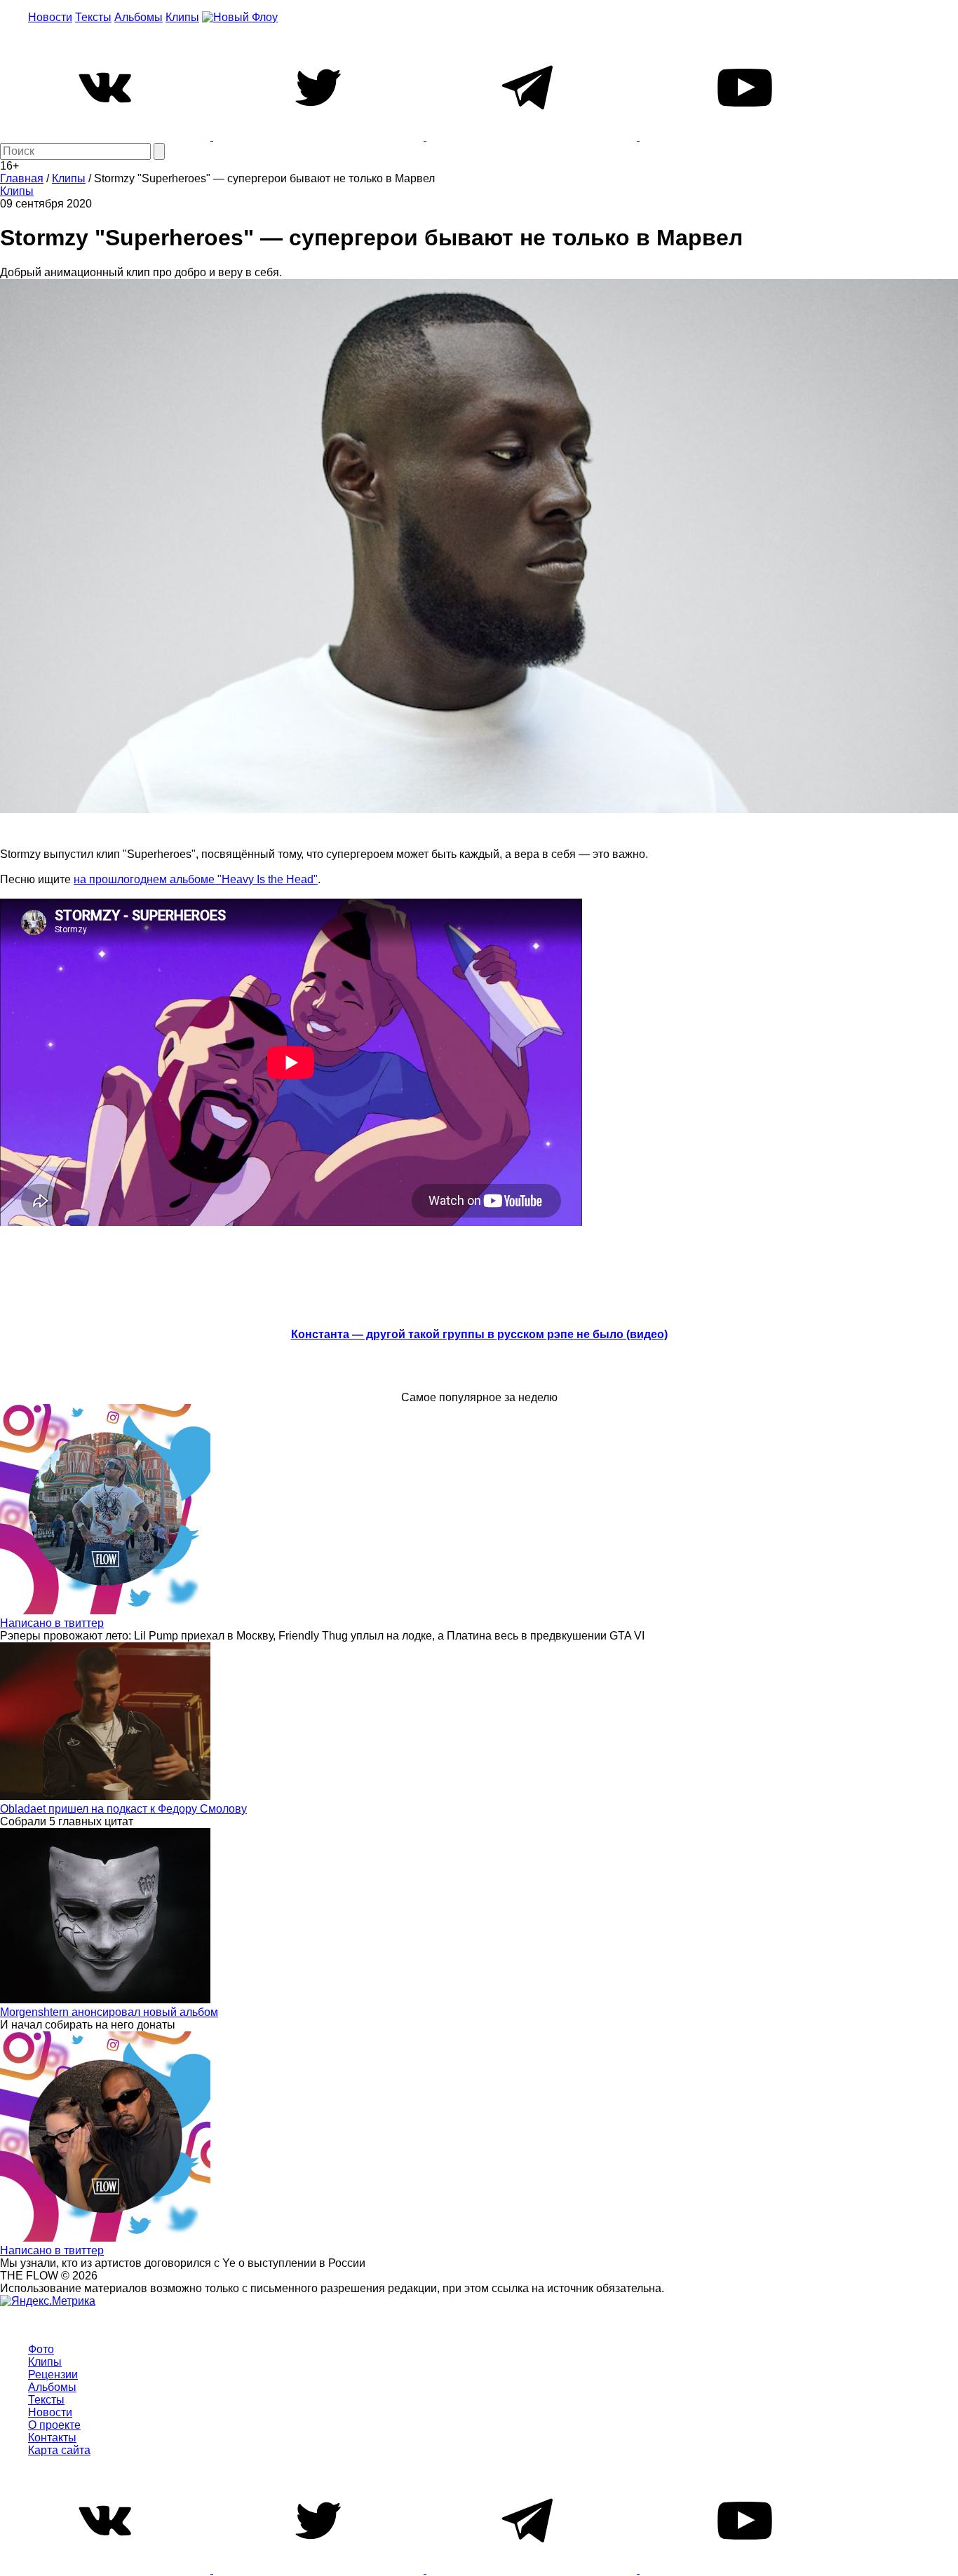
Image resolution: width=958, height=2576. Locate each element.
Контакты (52, 2438)
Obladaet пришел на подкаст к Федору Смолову (123, 1809)
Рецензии (53, 2374)
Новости (50, 17)
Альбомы (139, 17)
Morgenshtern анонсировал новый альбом (109, 2012)
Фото (41, 2349)
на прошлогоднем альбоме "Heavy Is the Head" (196, 879)
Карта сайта (59, 2450)
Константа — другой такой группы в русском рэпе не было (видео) (479, 1334)
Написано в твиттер (52, 1623)
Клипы (182, 17)
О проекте (54, 2425)
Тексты (93, 17)
